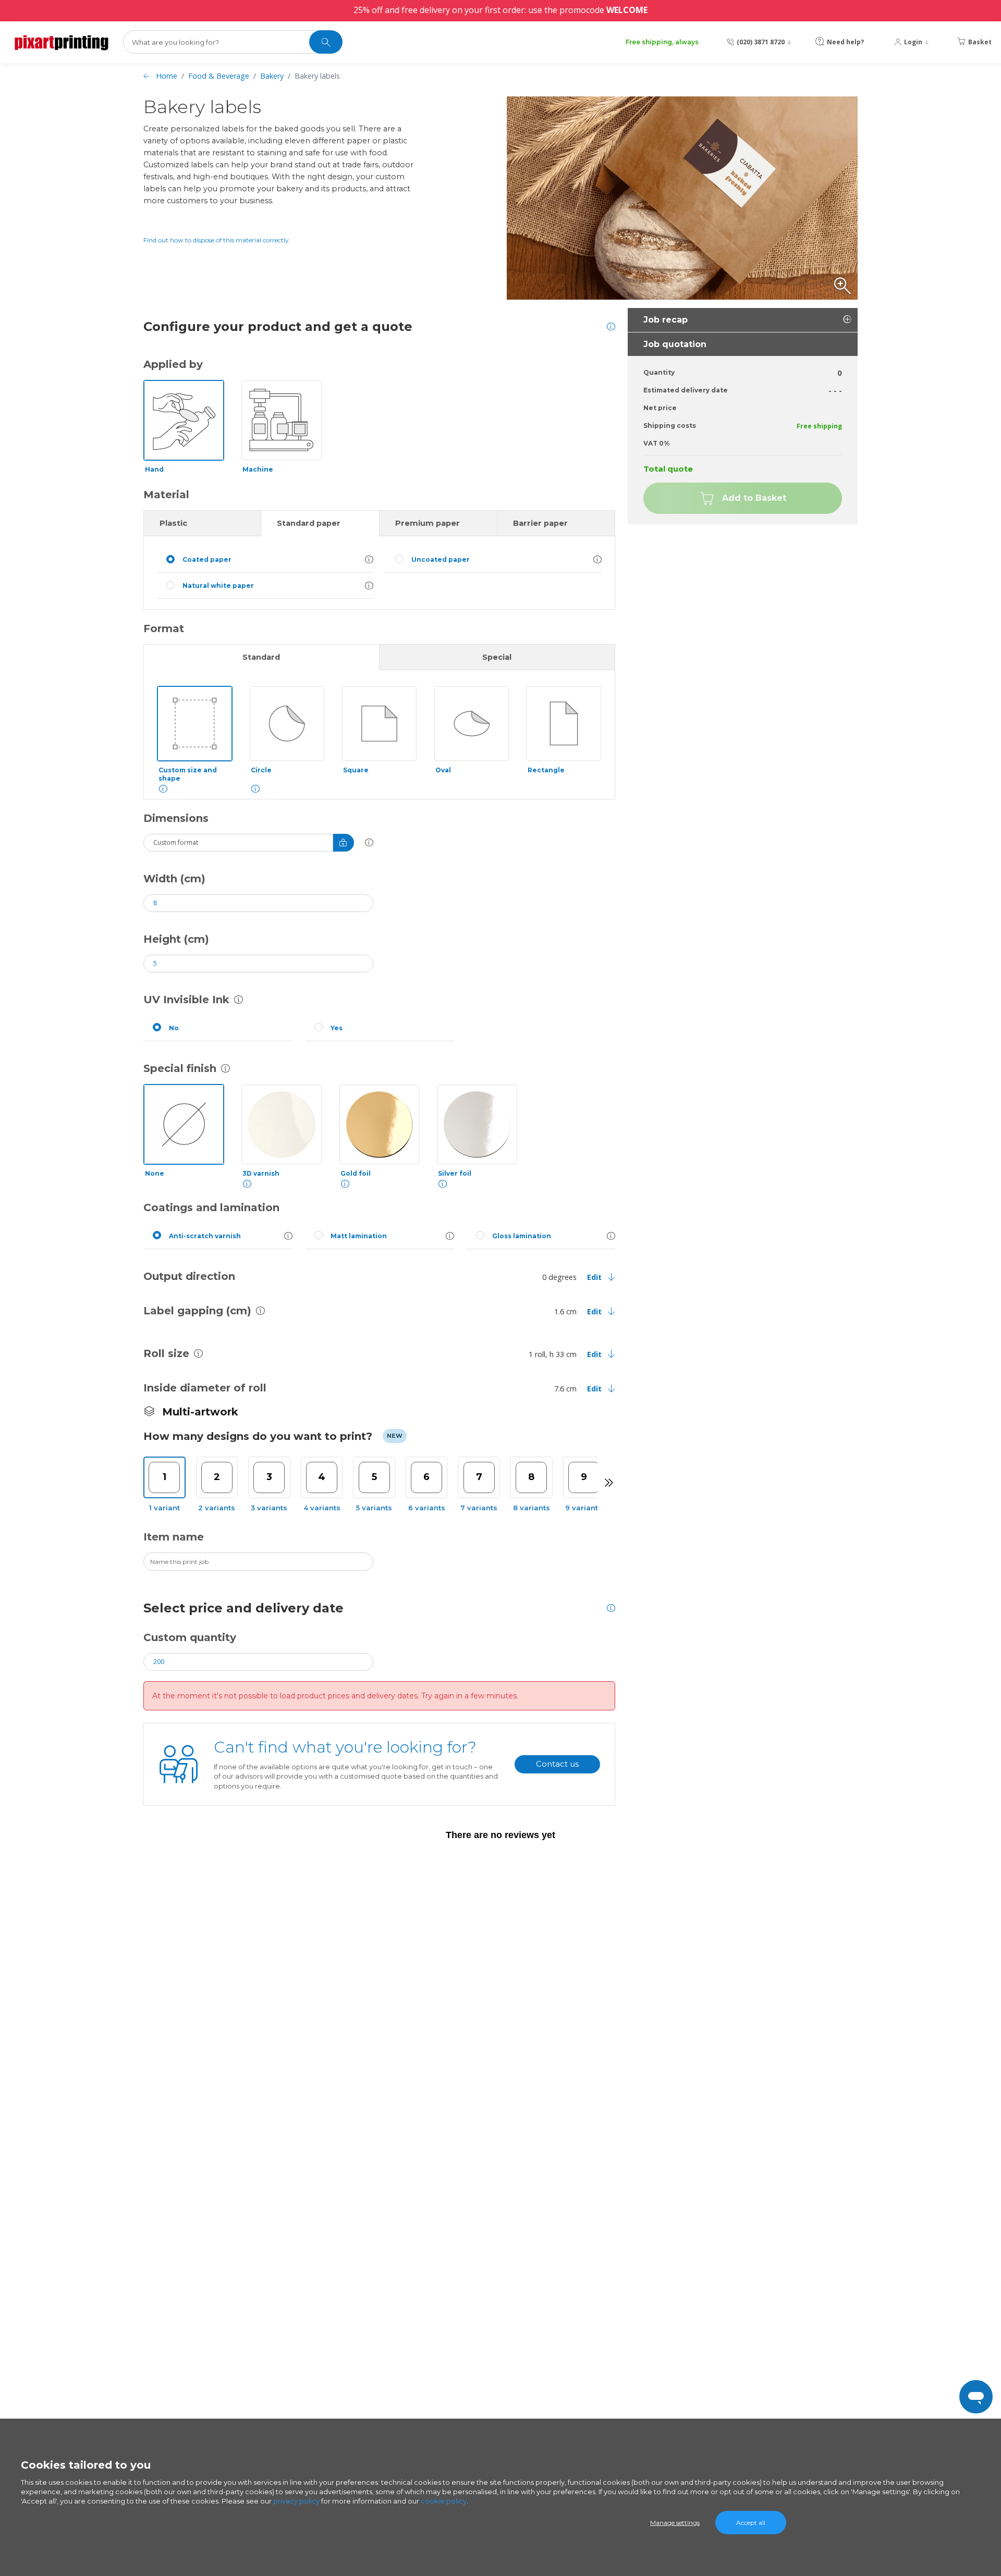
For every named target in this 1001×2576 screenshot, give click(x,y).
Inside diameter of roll (205, 1388)
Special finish (180, 1068)
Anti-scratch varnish (205, 1236)
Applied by (173, 364)
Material (166, 495)
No (174, 1028)
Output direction (189, 1276)
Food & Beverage (219, 76)
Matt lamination (359, 1236)
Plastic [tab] (173, 523)
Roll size (166, 1353)
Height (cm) (176, 939)
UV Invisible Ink (186, 1000)
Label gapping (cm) (197, 1311)
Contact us (557, 1764)
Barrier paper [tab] (540, 523)
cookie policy (444, 2501)
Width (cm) (174, 879)
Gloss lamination (522, 1236)
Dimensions (176, 818)
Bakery (272, 76)
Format (164, 628)
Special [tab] (497, 657)
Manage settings (675, 2523)
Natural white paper (218, 586)
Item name (174, 1537)
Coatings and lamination (211, 1207)
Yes (337, 1028)
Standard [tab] (261, 657)
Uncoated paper (441, 559)
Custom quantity (190, 1637)
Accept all (751, 2523)
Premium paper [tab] (428, 523)
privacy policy (296, 2501)
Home (167, 76)
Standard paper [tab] (309, 523)
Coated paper (207, 559)
